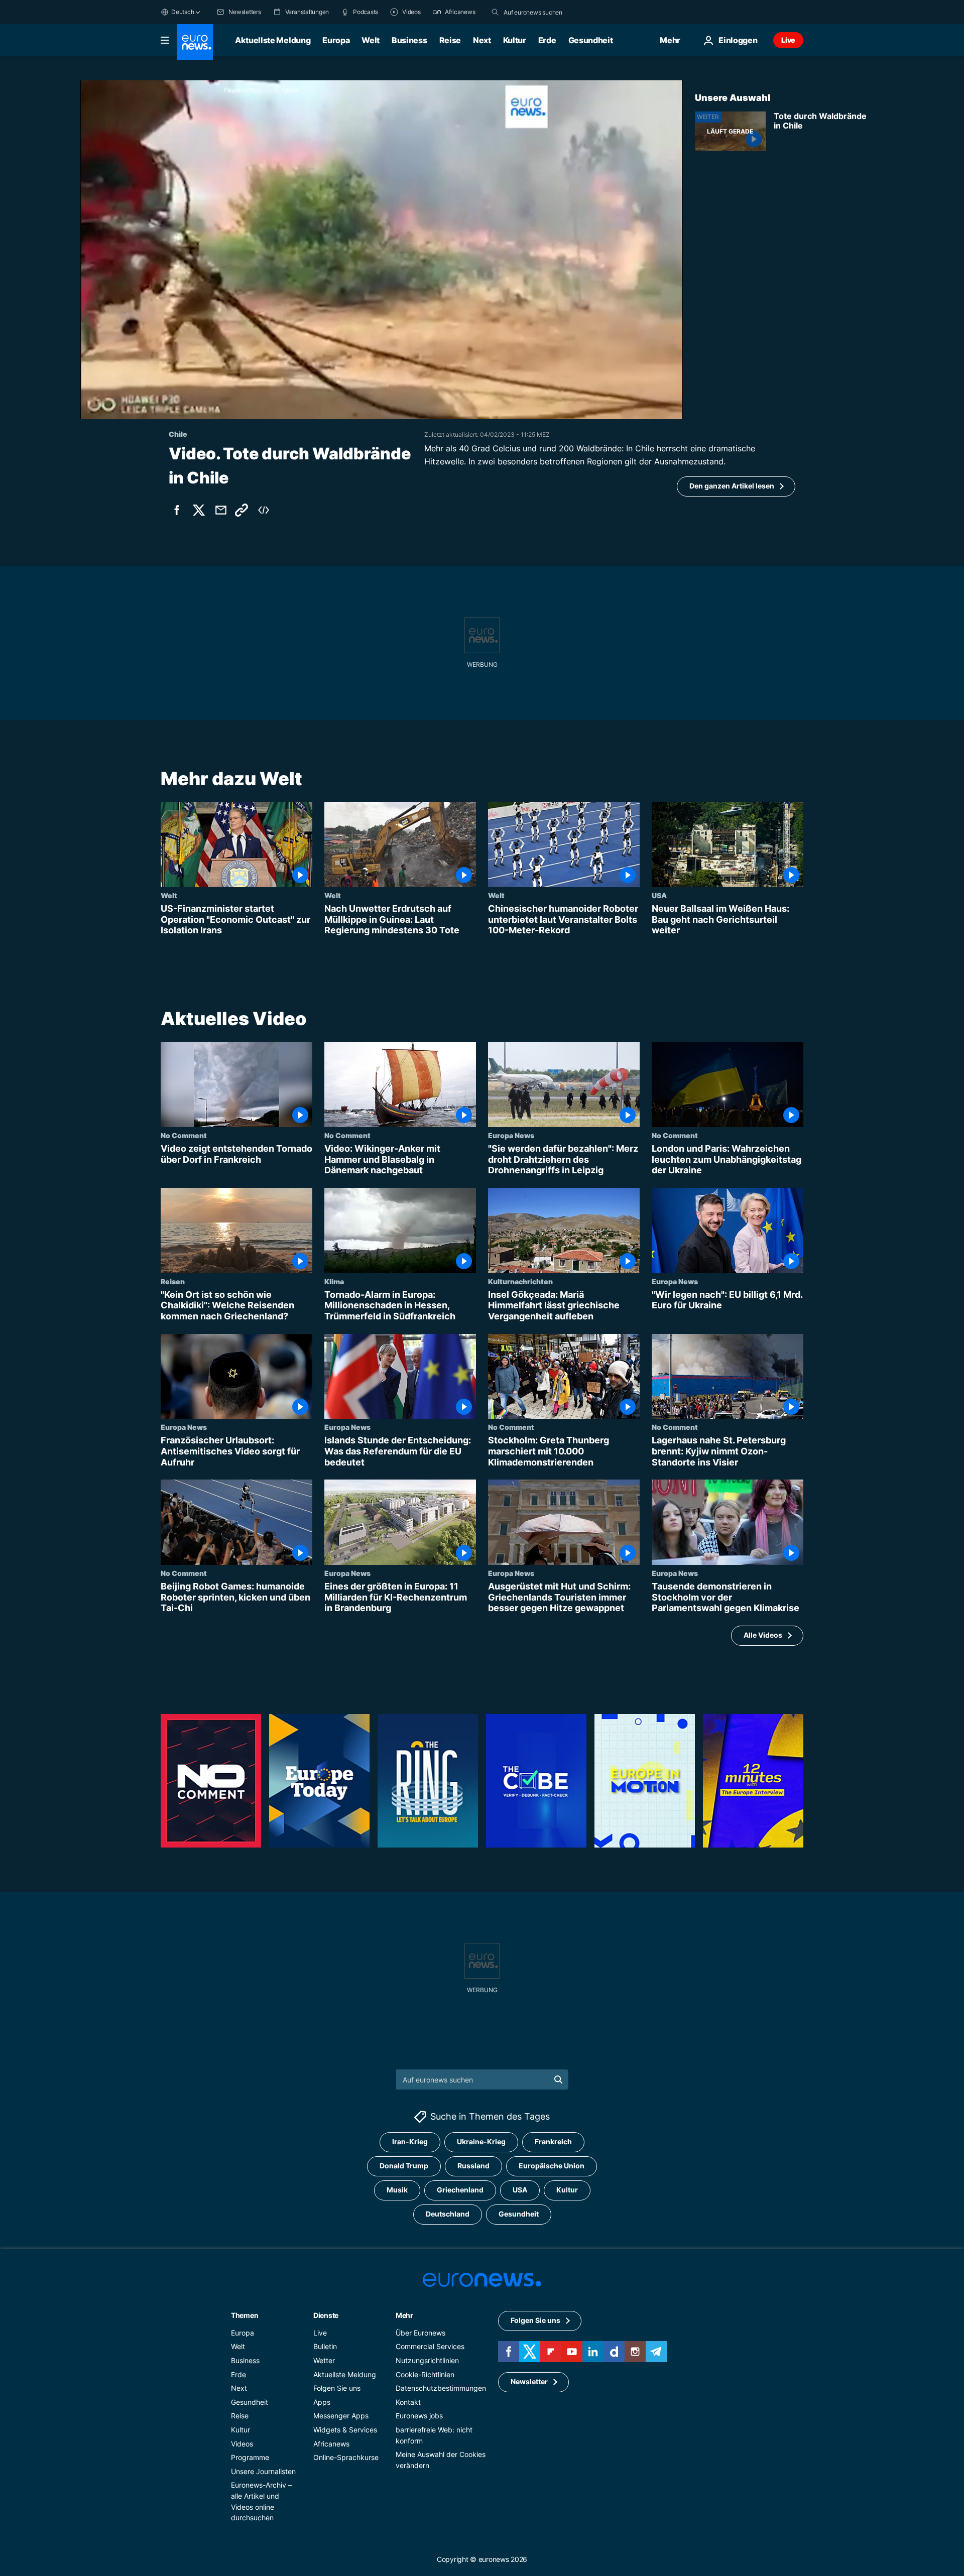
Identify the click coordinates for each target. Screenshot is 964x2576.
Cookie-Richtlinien (425, 2374)
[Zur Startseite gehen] (195, 42)
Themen (245, 2315)
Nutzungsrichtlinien (427, 2360)
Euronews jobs (419, 2416)
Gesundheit (591, 40)
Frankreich (553, 2142)
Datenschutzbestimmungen (441, 2388)
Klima (334, 1281)
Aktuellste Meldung (273, 40)
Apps (322, 2402)
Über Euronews (420, 2333)
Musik (397, 2190)
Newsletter (529, 2382)
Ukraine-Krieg (481, 2142)
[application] (382, 250)
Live (788, 40)
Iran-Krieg (410, 2142)
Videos (242, 2444)
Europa (336, 40)
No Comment (184, 1135)
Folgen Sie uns (337, 2388)
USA (659, 895)
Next (482, 40)
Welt (371, 40)
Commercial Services (430, 2347)
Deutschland (448, 2214)
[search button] (495, 12)
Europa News (511, 1135)
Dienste (326, 2315)
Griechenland (460, 2190)
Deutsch (183, 12)
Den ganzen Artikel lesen (732, 486)
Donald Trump (404, 2166)
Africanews (331, 2444)
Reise (450, 40)
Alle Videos (763, 1635)
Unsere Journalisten (263, 2471)
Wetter (324, 2360)
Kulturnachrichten (520, 1281)
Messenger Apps (341, 2416)
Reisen (173, 1281)
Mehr (404, 2315)
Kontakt (408, 2402)
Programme (250, 2457)
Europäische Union (552, 2166)
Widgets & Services (345, 2430)
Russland (473, 2166)
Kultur (515, 40)
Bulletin (325, 2347)
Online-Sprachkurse (346, 2457)
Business (409, 40)
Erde (547, 40)
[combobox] (546, 12)
